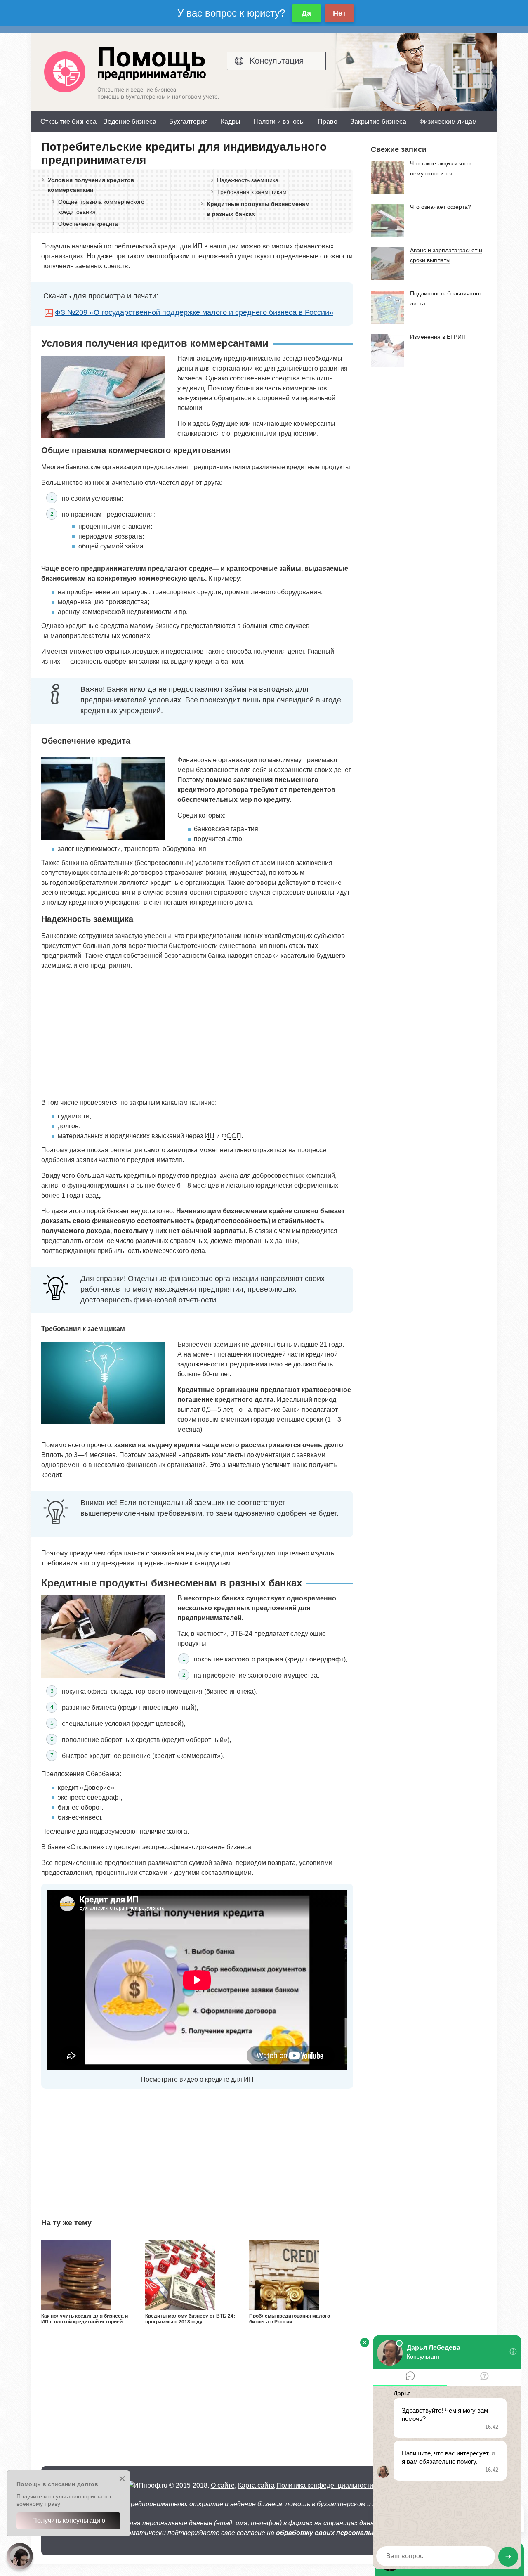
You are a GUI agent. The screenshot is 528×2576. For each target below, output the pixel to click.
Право (328, 122)
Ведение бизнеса (130, 122)
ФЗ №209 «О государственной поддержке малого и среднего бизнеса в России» (194, 312)
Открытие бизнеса (68, 122)
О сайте (223, 2485)
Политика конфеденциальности (325, 2485)
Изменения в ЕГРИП (438, 337)
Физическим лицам (448, 122)
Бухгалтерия (189, 122)
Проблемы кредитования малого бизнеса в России (290, 2319)
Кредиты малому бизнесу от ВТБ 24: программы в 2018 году (190, 2319)
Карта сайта (256, 2485)
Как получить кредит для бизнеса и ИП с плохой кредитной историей (85, 2319)
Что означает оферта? (441, 207)
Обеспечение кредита (88, 224)
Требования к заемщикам (252, 192)
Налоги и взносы (279, 122)
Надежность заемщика (248, 180)
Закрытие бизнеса (378, 122)
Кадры (231, 122)
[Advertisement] (197, 1034)
